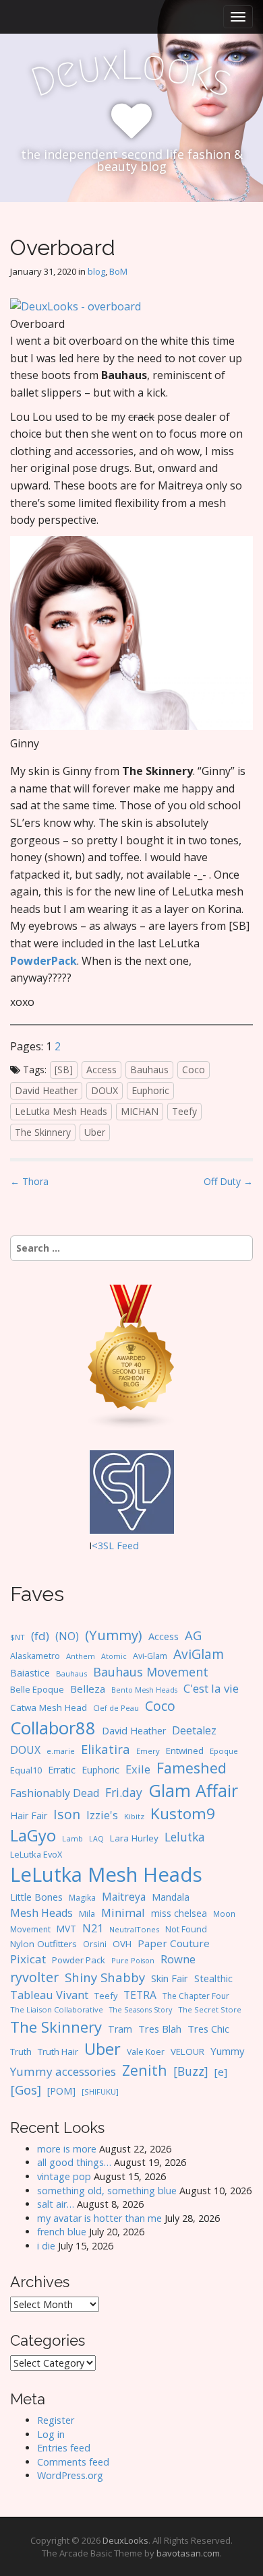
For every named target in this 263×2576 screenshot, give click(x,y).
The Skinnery (43, 1132)
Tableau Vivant (49, 1995)
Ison (67, 1814)
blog (96, 271)
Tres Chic (208, 2029)
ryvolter (34, 1977)
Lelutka (185, 1837)
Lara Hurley (134, 1838)
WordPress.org (70, 2475)
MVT (66, 1929)
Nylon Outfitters (43, 1944)
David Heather (46, 1090)
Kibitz (134, 1816)
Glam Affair (193, 1790)
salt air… (56, 2204)
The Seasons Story (141, 2009)
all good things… (74, 2162)
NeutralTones (134, 1929)
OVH (122, 1944)
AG (193, 1635)
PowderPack (43, 961)
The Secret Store (210, 2009)
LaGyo (33, 1835)
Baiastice (30, 1673)
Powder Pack (79, 1960)
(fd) (40, 1636)
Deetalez (194, 1730)
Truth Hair (58, 2052)
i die (46, 2246)
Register (56, 2420)
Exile (138, 1769)
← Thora (29, 1181)
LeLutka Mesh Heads (61, 1111)
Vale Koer (146, 2052)
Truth (21, 2052)
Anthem (81, 1656)
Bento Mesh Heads (144, 1690)
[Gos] (26, 2090)
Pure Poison (133, 1960)
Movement (30, 1929)
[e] (221, 2072)
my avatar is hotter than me (99, 2218)
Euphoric (150, 1090)
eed (130, 1546)
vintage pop (64, 2176)
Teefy (184, 1111)
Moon (224, 1913)
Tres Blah (160, 2029)
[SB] (64, 1070)
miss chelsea (179, 1913)
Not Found (186, 1929)
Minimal (123, 1912)
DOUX (105, 1090)
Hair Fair (29, 1816)
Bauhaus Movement (151, 1672)
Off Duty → (228, 1181)
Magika (82, 1898)
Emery (148, 1751)
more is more (67, 2149)
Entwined (185, 1751)
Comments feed (73, 2462)
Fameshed (192, 1768)
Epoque (224, 1751)
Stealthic (213, 1978)
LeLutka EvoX (36, 1854)
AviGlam (199, 1654)
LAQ (96, 1839)
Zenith (145, 2070)
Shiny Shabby (105, 1977)
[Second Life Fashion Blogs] (131, 1356)
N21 (93, 1928)
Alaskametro (35, 1656)
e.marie (61, 1751)
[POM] (61, 2091)
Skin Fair (170, 1978)
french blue (62, 2232)
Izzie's (102, 1815)
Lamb (72, 1838)
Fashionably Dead (55, 1793)
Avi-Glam (150, 1656)
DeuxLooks (125, 2540)
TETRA (140, 1995)
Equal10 (26, 1770)
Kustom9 (183, 1814)
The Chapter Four (196, 1996)
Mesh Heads (41, 1913)
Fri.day (124, 1792)
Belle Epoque (37, 1689)
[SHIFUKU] (100, 2092)
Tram (120, 2029)
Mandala (171, 1897)
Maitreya (124, 1897)
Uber (95, 1132)
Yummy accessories (63, 2071)
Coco (194, 1070)
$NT (18, 1637)
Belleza (88, 1689)
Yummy (227, 2051)
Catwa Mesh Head (49, 1707)
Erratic (62, 1770)
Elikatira (106, 1749)
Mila (87, 1914)
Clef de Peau (116, 1708)
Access (101, 1070)
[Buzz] (191, 2071)
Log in (51, 2434)
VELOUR (187, 2052)
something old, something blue (107, 2191)
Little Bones (36, 1897)
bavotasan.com (188, 2553)
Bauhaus (149, 1070)
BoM (118, 271)
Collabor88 (53, 1728)
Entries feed (64, 2448)
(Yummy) (114, 1635)
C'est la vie (211, 1688)
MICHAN (140, 1111)
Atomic (114, 1656)
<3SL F (107, 1546)
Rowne (178, 1959)
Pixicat (28, 1959)
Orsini (95, 1944)
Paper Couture (174, 1943)
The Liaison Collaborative (57, 2009)
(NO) (67, 1636)
